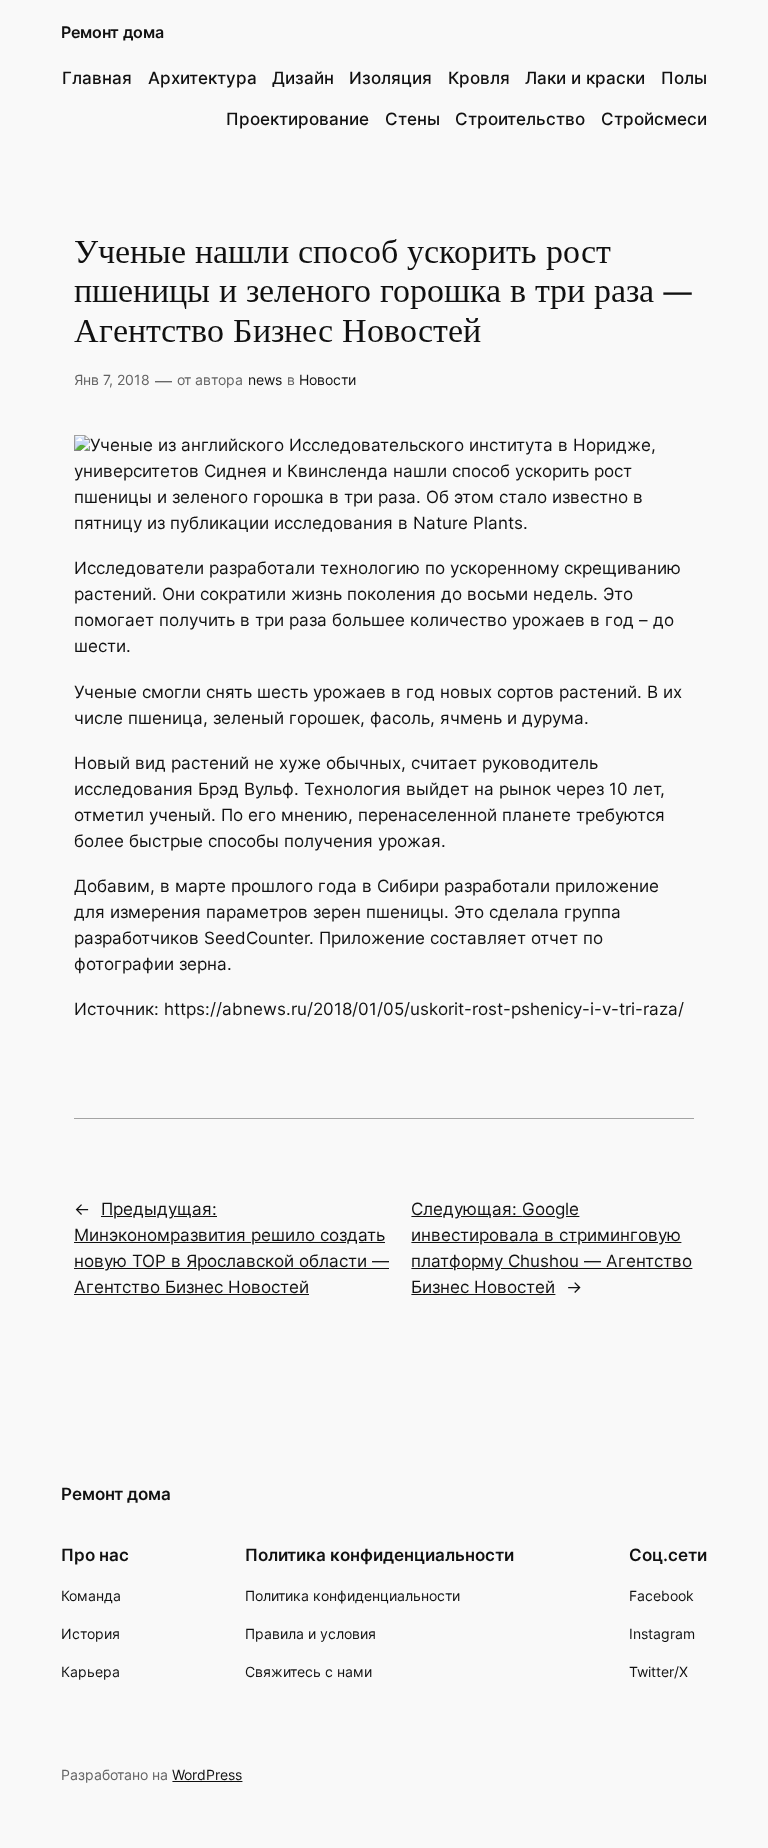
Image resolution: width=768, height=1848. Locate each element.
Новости (327, 379)
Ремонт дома (112, 32)
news (265, 379)
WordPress (207, 1774)
